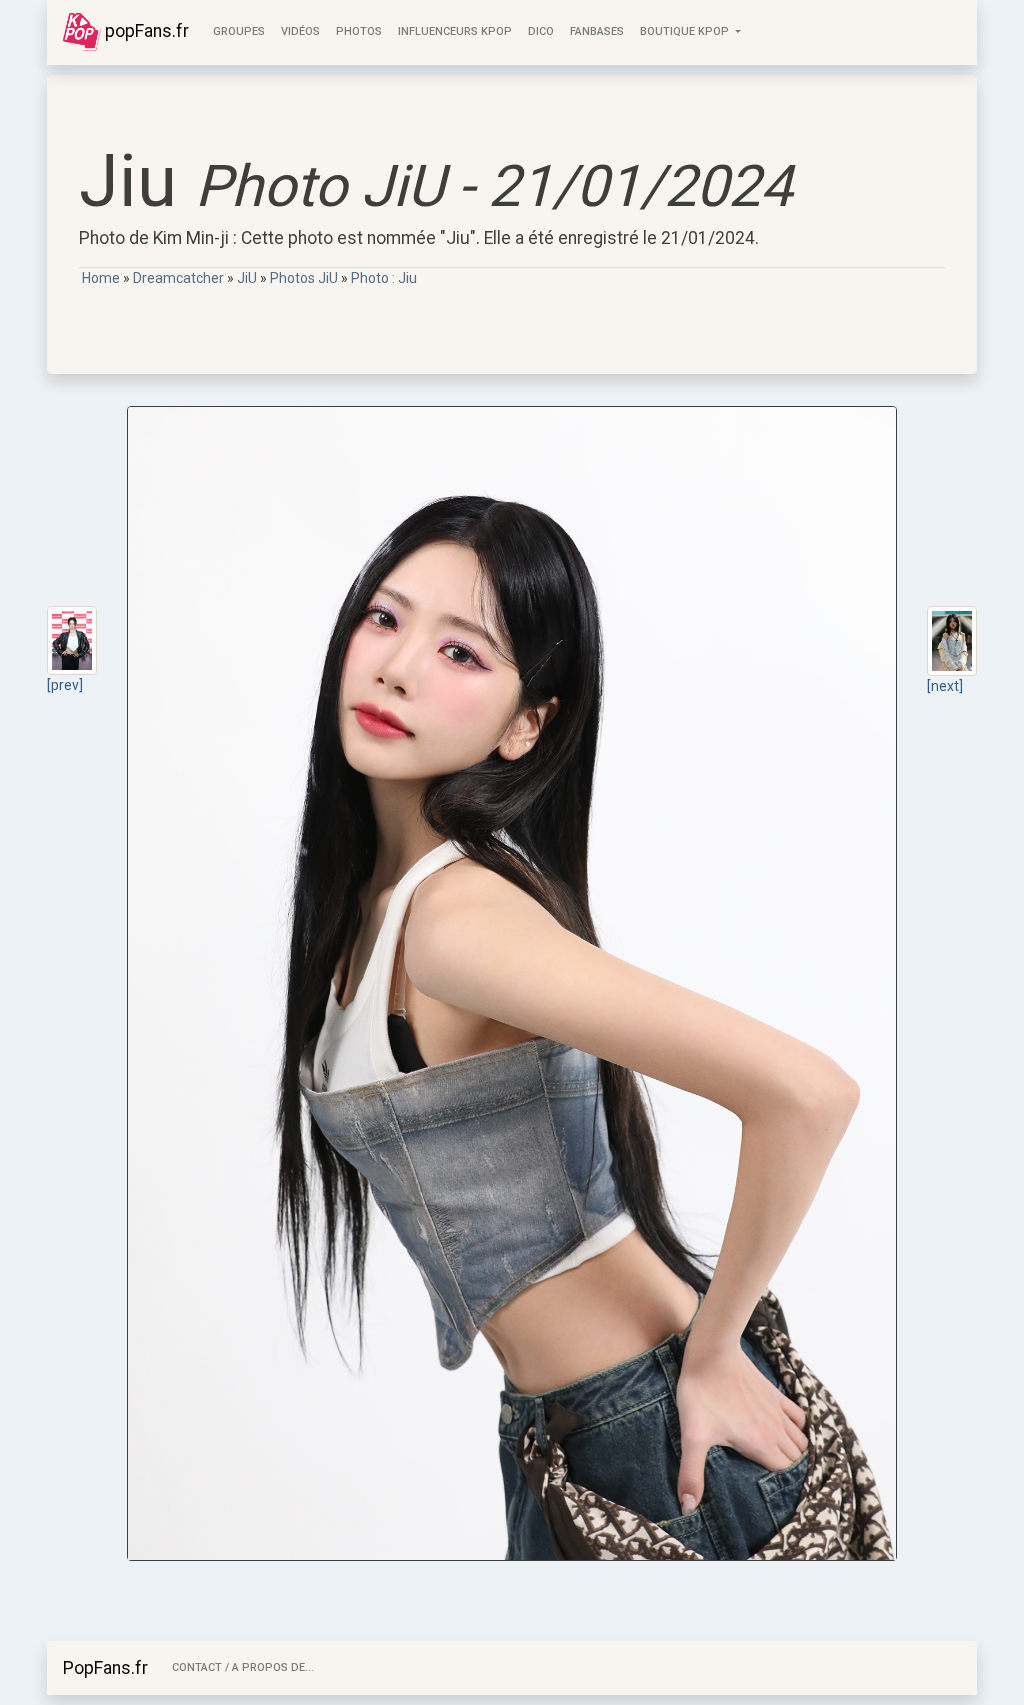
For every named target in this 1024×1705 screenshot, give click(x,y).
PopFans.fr (105, 1668)
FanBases (597, 31)
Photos (359, 31)
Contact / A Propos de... (243, 1667)
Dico (541, 31)
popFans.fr (145, 31)
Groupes (239, 31)
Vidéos (300, 31)
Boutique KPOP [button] (686, 31)
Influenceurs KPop (455, 31)
